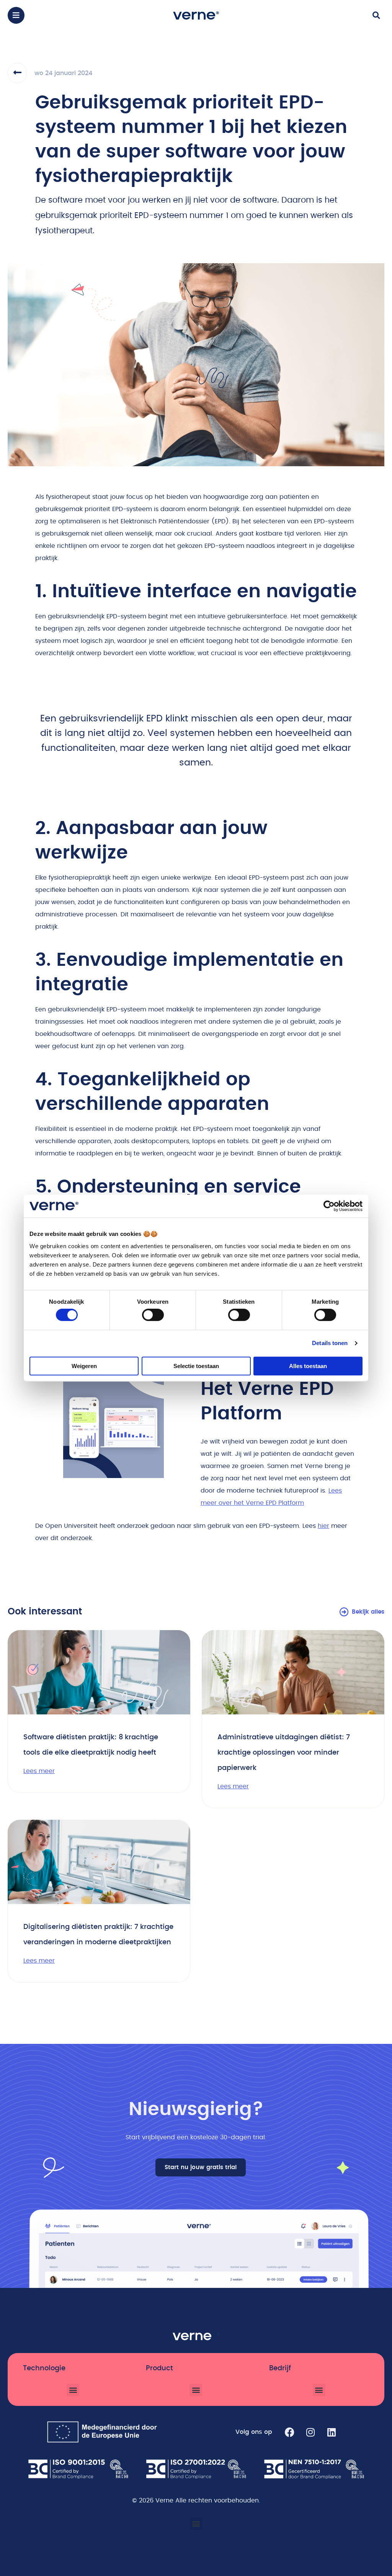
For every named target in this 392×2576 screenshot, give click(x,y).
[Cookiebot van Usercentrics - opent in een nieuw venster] (329, 1206)
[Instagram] (310, 2432)
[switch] (153, 1315)
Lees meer (39, 1771)
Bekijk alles (368, 1612)
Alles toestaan (308, 1366)
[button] (16, 15)
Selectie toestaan (196, 1366)
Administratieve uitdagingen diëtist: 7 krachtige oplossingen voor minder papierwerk (284, 1753)
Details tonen (330, 1343)
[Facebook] (289, 2432)
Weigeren (84, 1366)
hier (323, 1526)
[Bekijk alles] (344, 1612)
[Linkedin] (332, 2432)
